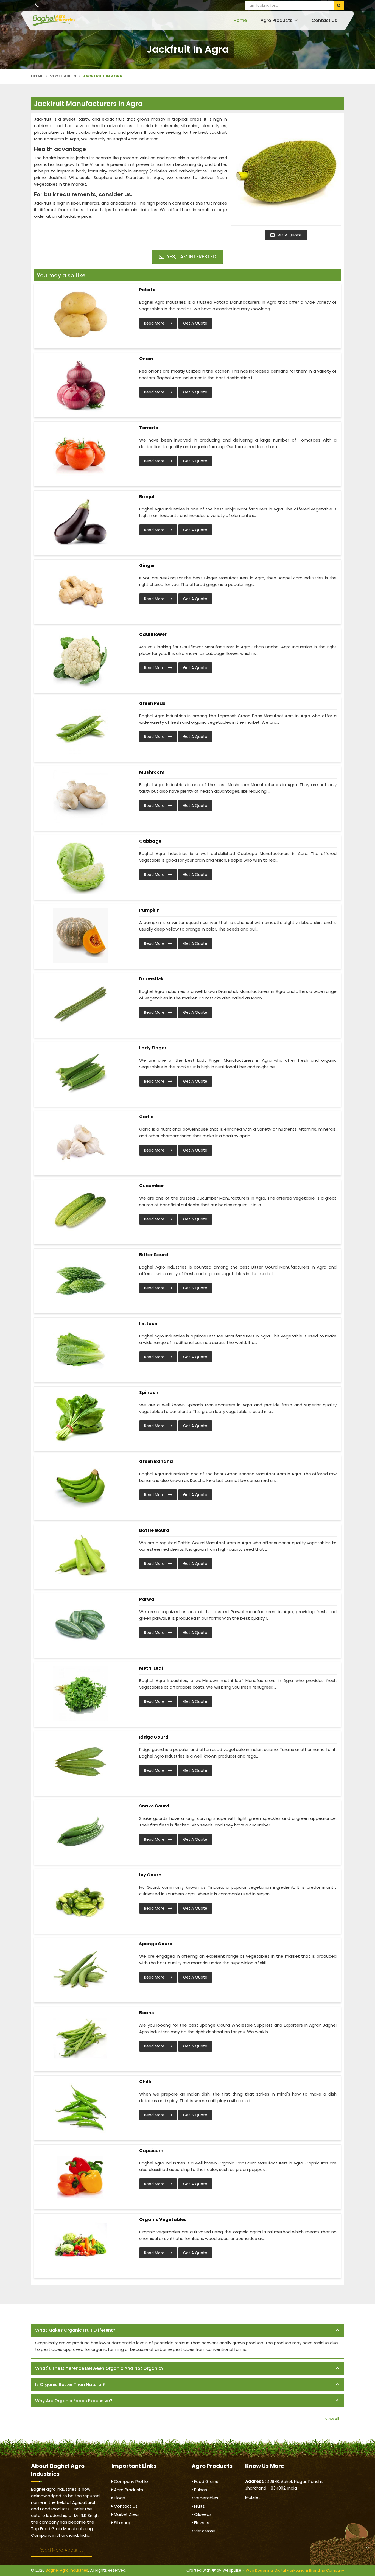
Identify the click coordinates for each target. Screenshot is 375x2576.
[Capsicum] (80, 2176)
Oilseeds (202, 2514)
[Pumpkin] (80, 936)
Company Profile (130, 2481)
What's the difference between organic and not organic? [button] (99, 2368)
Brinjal (147, 497)
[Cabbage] (80, 867)
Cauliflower (153, 634)
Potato (147, 290)
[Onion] (80, 384)
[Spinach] (80, 1418)
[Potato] (80, 315)
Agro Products (277, 20)
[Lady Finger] (80, 1074)
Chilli (145, 2082)
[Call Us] (37, 5)
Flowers (201, 2523)
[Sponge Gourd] (80, 1969)
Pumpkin (149, 910)
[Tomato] (80, 453)
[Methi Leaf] (80, 1694)
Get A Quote (288, 235)
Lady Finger (153, 1048)
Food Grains (206, 2481)
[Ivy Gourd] (80, 1901)
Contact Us (324, 20)
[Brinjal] (80, 522)
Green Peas (152, 703)
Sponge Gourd (156, 1944)
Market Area (126, 2514)
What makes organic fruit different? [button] (75, 2330)
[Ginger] (80, 591)
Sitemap (122, 2523)
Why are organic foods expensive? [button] (74, 2401)
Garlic (146, 1117)
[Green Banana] (80, 1487)
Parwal (147, 1599)
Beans (146, 2013)
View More (204, 2531)
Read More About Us (62, 2550)
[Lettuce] (80, 1349)
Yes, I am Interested (191, 257)
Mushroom (152, 772)
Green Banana (156, 1461)
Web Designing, (260, 2570)
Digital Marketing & (291, 2570)
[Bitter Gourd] (80, 1280)
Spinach (149, 1392)
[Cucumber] (80, 1211)
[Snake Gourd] (80, 1832)
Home (240, 20)
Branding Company (327, 2570)
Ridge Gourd (154, 1737)
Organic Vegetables (163, 2219)
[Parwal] (80, 1625)
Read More (155, 323)
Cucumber (152, 1186)
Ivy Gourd (150, 1875)
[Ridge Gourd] (80, 1763)
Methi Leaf (151, 1668)
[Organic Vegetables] (80, 2245)
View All (332, 2419)
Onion (146, 359)
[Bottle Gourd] (80, 1556)
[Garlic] (80, 1142)
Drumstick (151, 979)
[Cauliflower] (80, 660)
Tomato (149, 428)
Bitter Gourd (154, 1255)
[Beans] (80, 2038)
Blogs (119, 2498)
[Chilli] (80, 2107)
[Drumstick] (80, 1005)
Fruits (199, 2506)
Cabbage (150, 841)
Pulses (200, 2490)
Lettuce (148, 1324)
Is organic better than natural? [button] (70, 2384)
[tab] (187, 2330)
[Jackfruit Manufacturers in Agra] (286, 171)
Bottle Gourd (154, 1530)
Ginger (147, 565)
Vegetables (63, 76)
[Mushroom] (80, 798)
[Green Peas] (80, 729)
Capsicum (151, 2151)
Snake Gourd (154, 1806)
